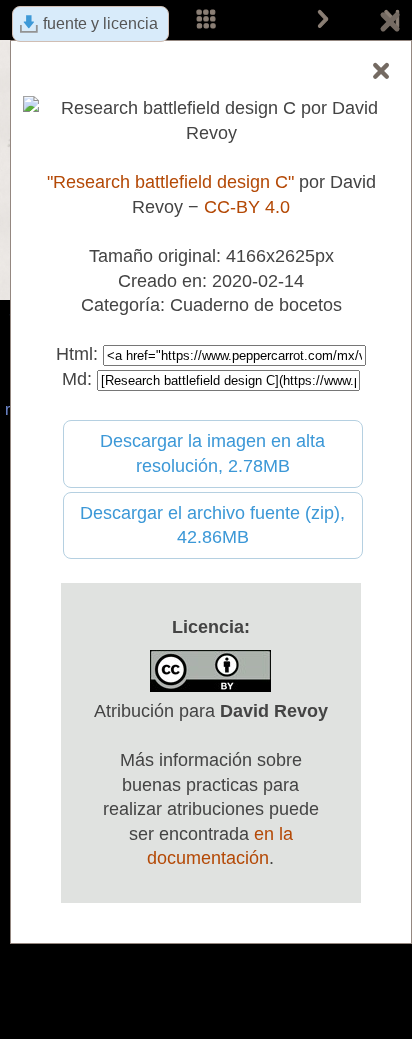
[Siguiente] (323, 20)
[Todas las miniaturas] (206, 20)
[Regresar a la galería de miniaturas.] (390, 25)
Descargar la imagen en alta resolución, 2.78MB (212, 453)
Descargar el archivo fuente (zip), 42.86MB (212, 525)
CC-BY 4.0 (247, 207)
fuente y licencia (100, 23)
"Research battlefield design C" (170, 182)
